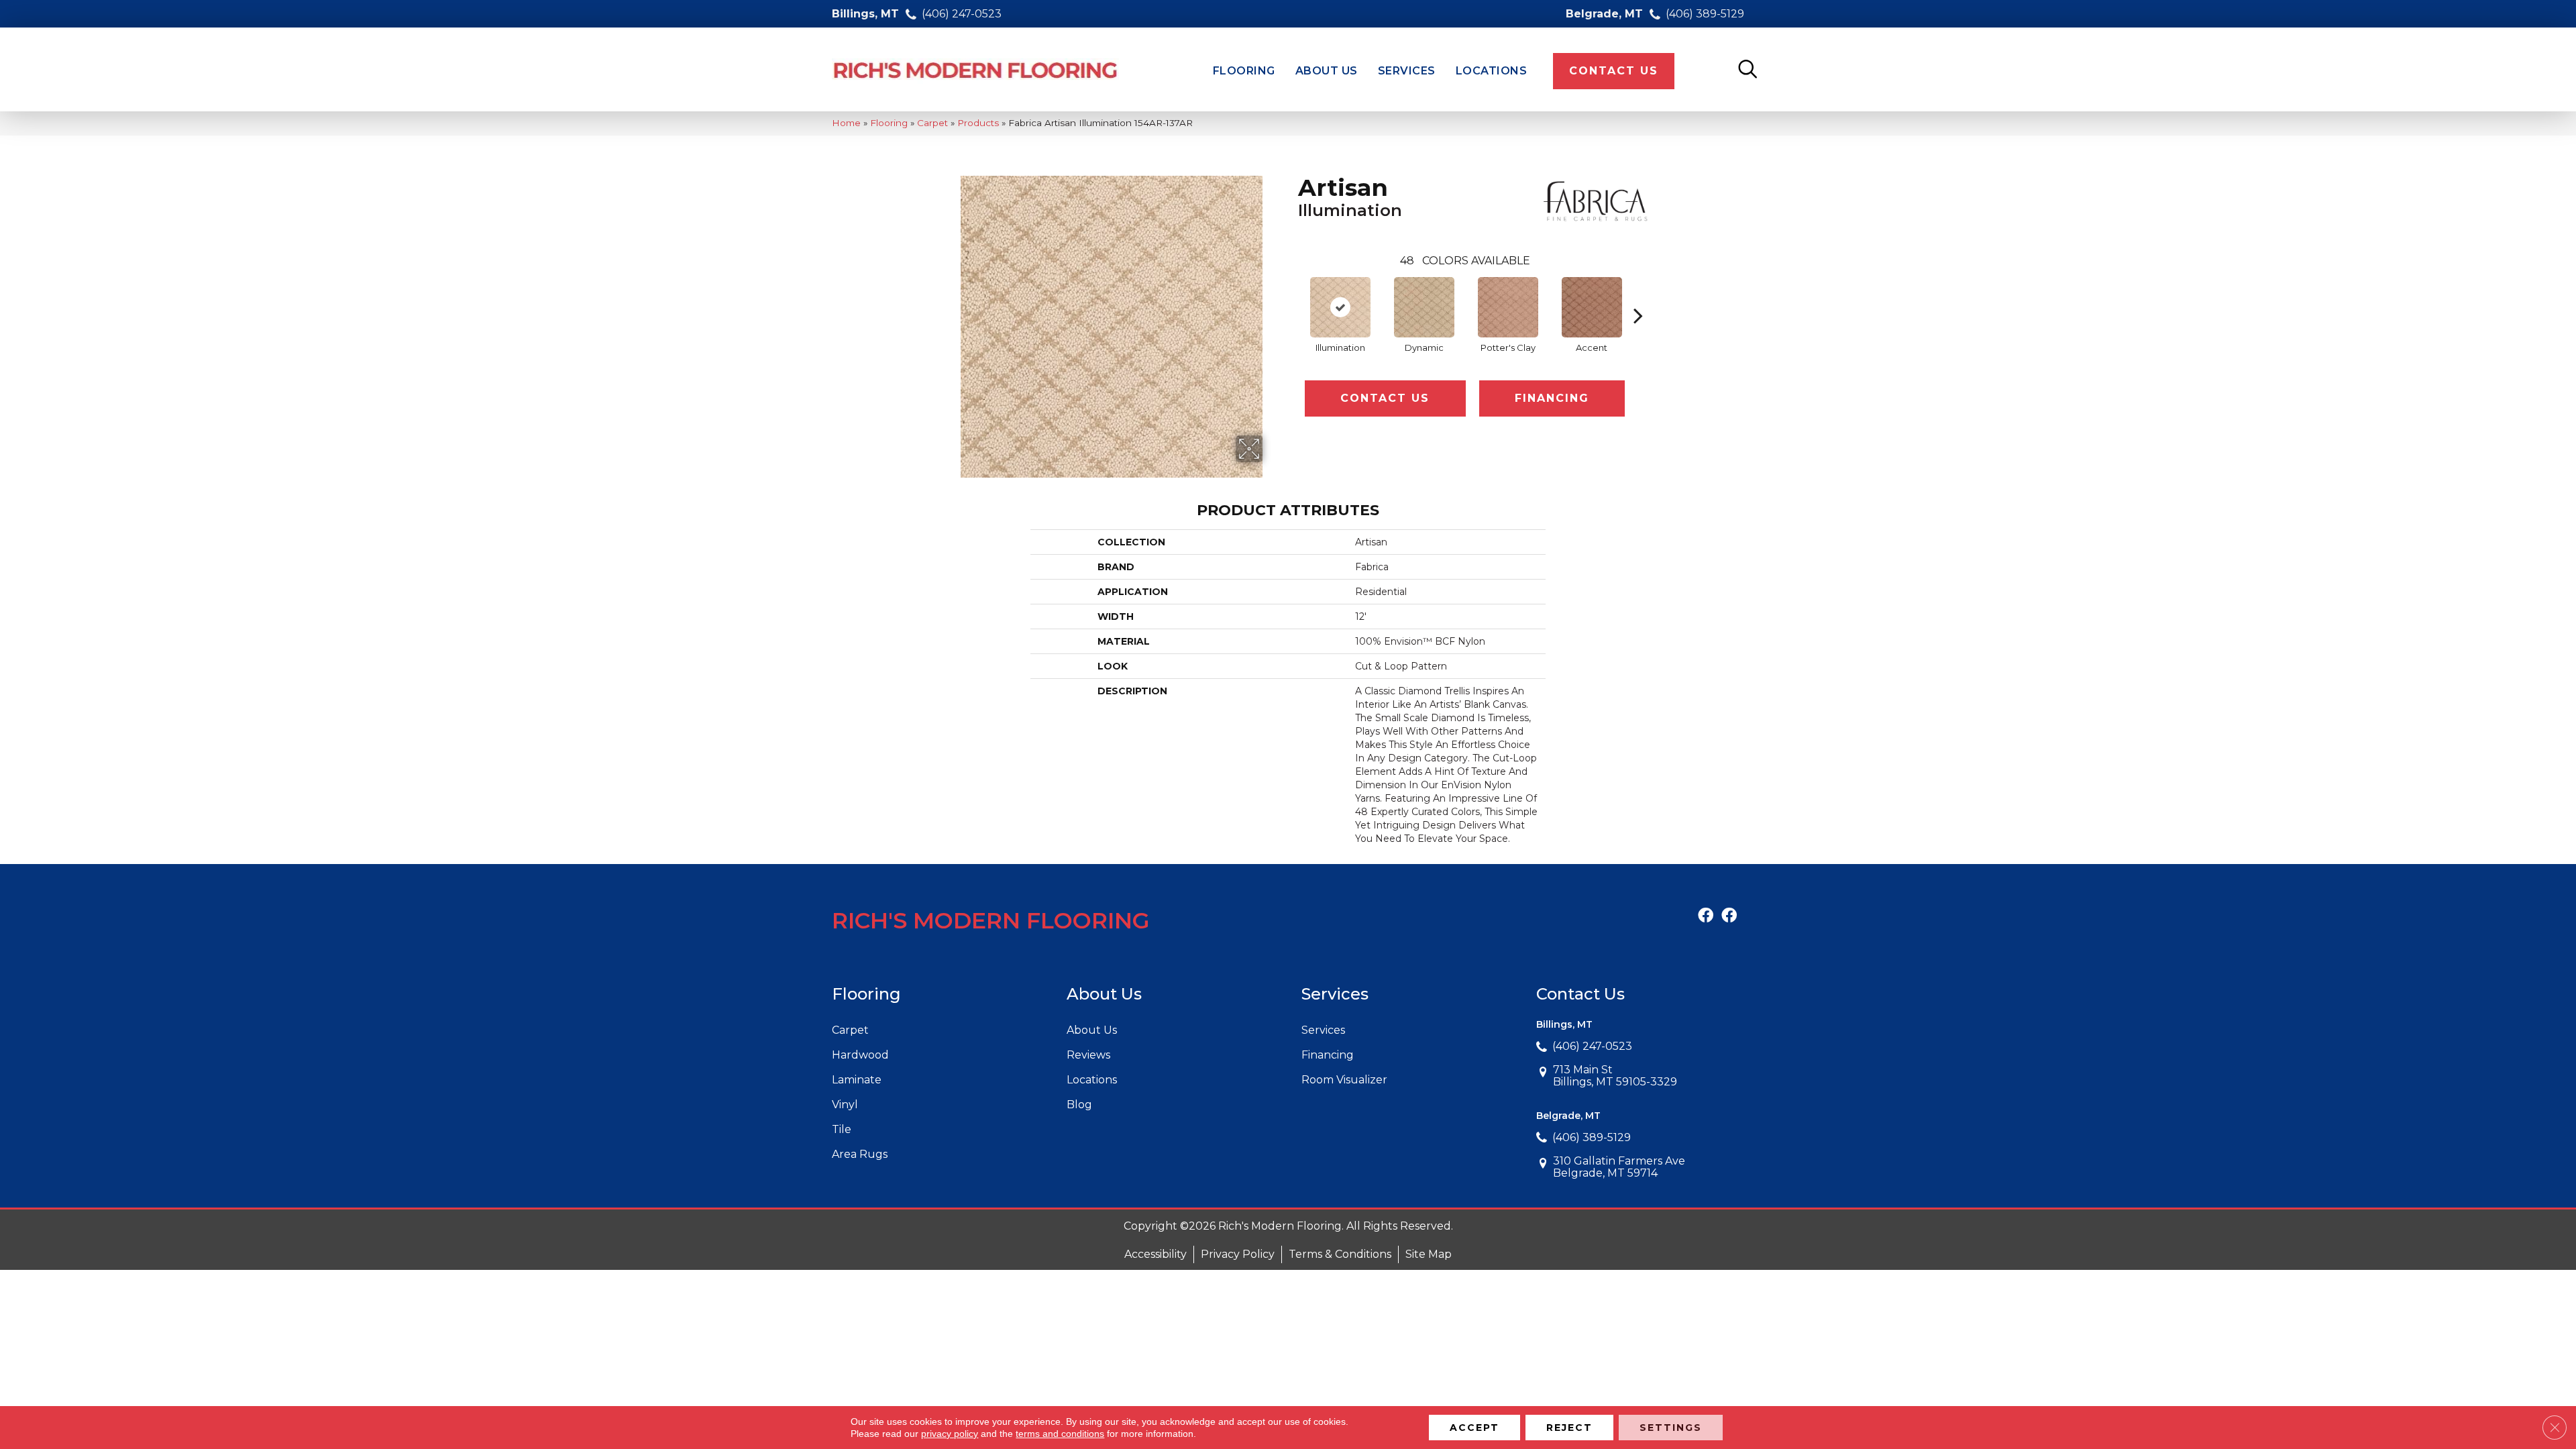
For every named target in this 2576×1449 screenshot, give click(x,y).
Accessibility (1156, 1254)
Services (1323, 1030)
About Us (1092, 1030)
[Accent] (1592, 307)
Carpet (932, 123)
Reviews (1088, 1055)
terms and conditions (1060, 1434)
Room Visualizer (1344, 1080)
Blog (1079, 1105)
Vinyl (845, 1105)
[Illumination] (1340, 307)
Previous (1291, 295)
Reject (1569, 1428)
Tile (842, 1129)
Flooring (889, 123)
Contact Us (1385, 398)
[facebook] (1706, 916)
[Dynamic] (1424, 307)
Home (846, 123)
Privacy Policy (1238, 1254)
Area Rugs (860, 1154)
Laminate (857, 1080)
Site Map (1429, 1254)
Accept (1474, 1428)
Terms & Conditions (1340, 1254)
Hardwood (860, 1055)
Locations (1092, 1080)
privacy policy (950, 1434)
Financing (1552, 398)
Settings (1671, 1428)
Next (1638, 295)
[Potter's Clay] (1508, 307)
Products (978, 123)
